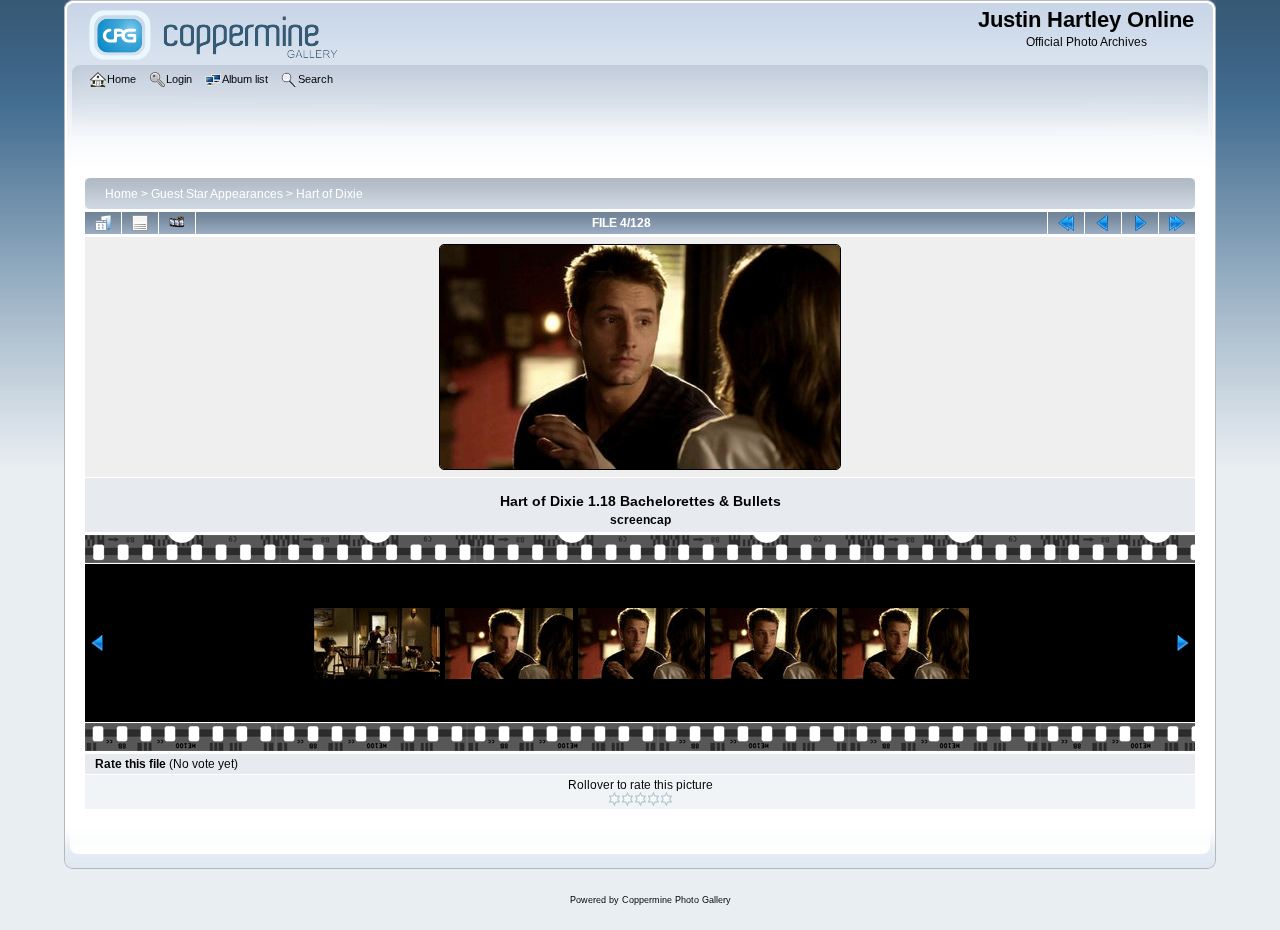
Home (121, 194)
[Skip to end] (1177, 223)
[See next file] (1140, 223)
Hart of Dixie (329, 194)
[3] (640, 799)
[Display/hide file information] (140, 223)
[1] (614, 799)
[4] (653, 799)
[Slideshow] (177, 223)
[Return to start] (1066, 223)
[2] (627, 799)
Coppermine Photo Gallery (676, 900)
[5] (666, 799)
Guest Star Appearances (217, 194)
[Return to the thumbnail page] (103, 223)
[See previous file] (1103, 223)
